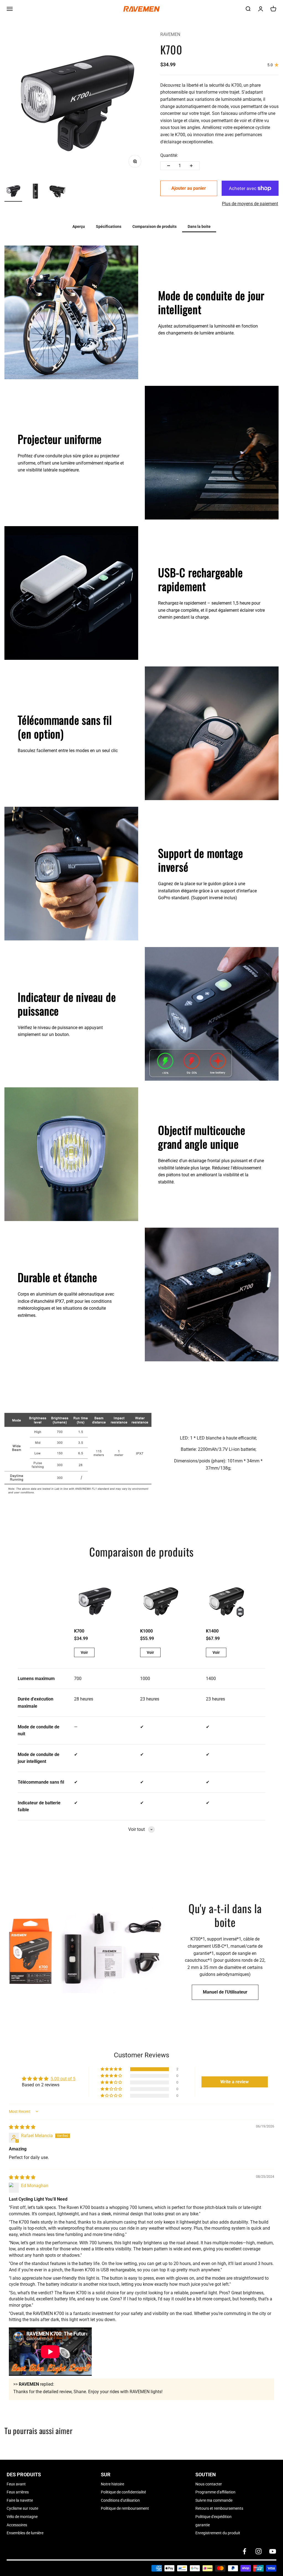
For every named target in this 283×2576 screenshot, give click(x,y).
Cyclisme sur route (22, 2508)
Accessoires (17, 2525)
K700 (79, 1631)
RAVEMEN (170, 34)
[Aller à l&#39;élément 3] (57, 192)
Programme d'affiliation (215, 2492)
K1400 (212, 1631)
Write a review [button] (234, 2082)
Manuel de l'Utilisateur (225, 1992)
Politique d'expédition (213, 2517)
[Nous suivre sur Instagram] (259, 2551)
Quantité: (169, 155)
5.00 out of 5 (63, 2079)
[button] (112, 2069)
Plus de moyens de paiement (250, 204)
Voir (84, 1652)
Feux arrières (18, 2492)
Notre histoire (112, 2484)
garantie (203, 2525)
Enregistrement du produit (218, 2533)
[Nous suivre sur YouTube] (273, 2551)
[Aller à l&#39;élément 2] (35, 192)
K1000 (146, 1631)
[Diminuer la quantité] (169, 166)
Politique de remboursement (125, 2508)
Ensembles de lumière (25, 2533)
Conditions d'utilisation (120, 2500)
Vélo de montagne (22, 2517)
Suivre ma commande (214, 2500)
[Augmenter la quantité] (191, 166)
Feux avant (16, 2484)
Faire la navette (20, 2500)
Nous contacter (209, 2484)
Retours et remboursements (219, 2508)
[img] (22, 2127)
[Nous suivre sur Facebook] (244, 2551)
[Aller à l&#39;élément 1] (13, 192)
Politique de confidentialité (123, 2492)
